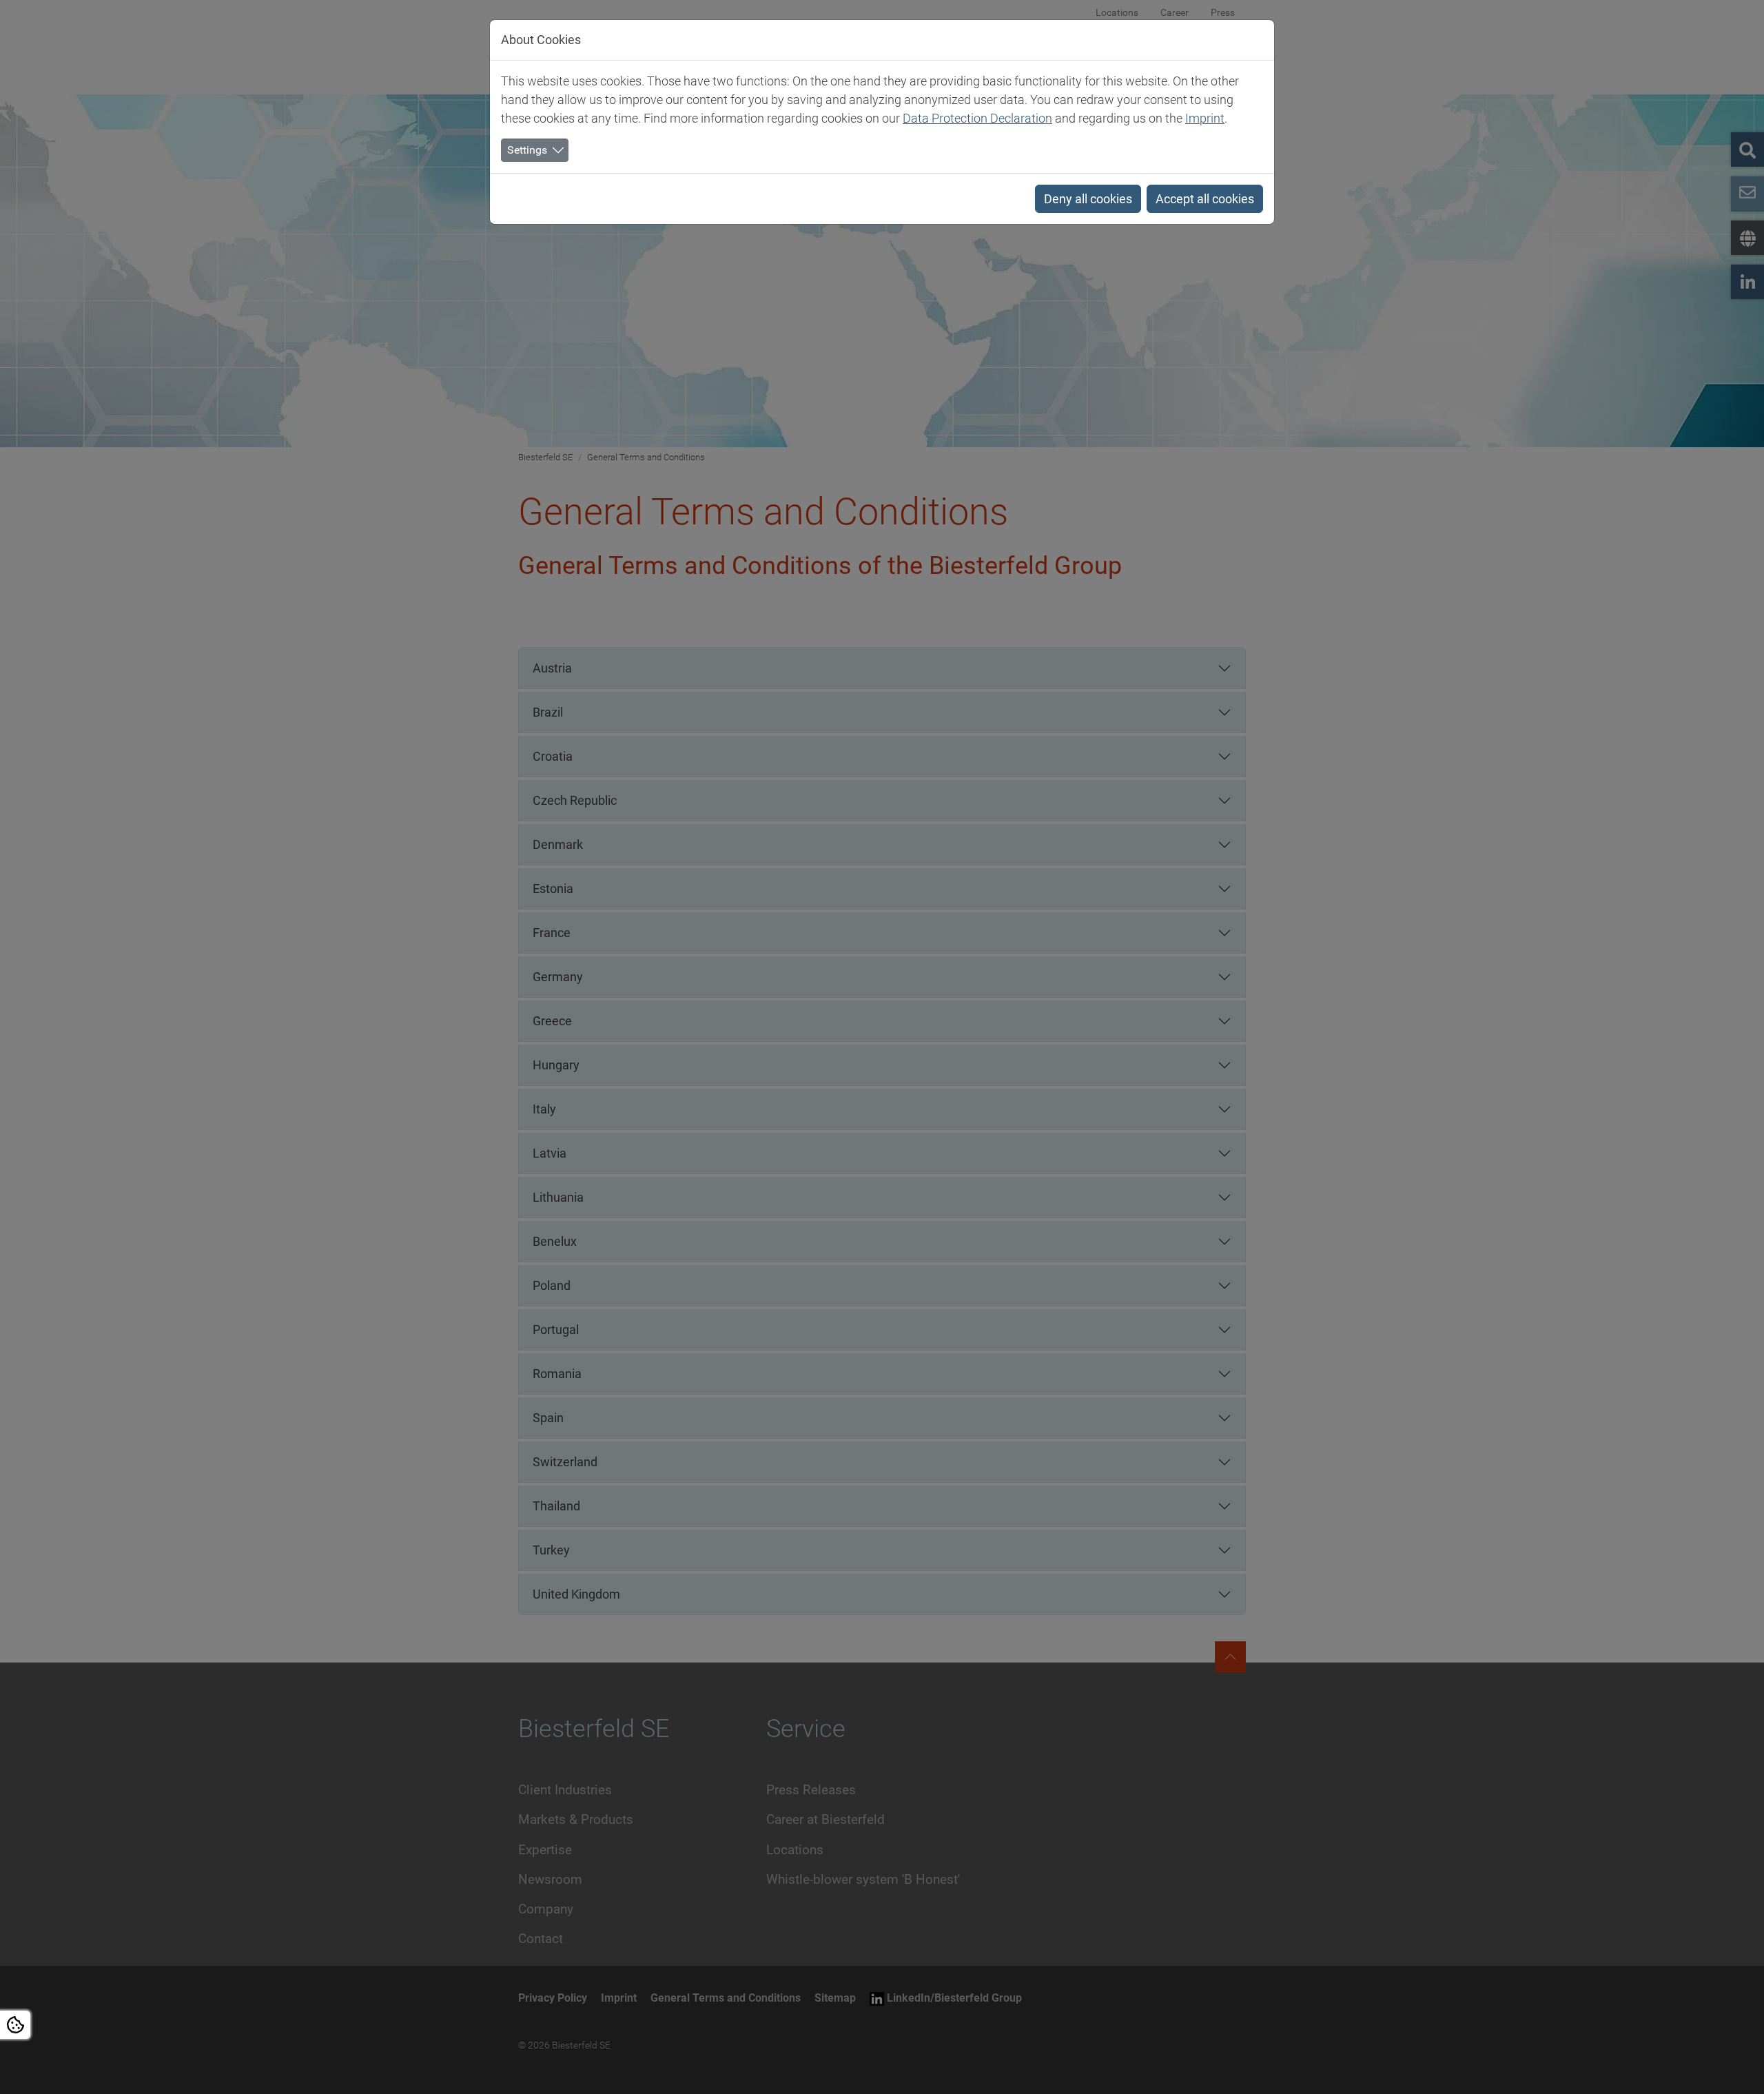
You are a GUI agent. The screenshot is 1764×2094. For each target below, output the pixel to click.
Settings (527, 150)
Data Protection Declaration (977, 118)
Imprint (1205, 118)
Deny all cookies (1088, 199)
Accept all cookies (1205, 199)
